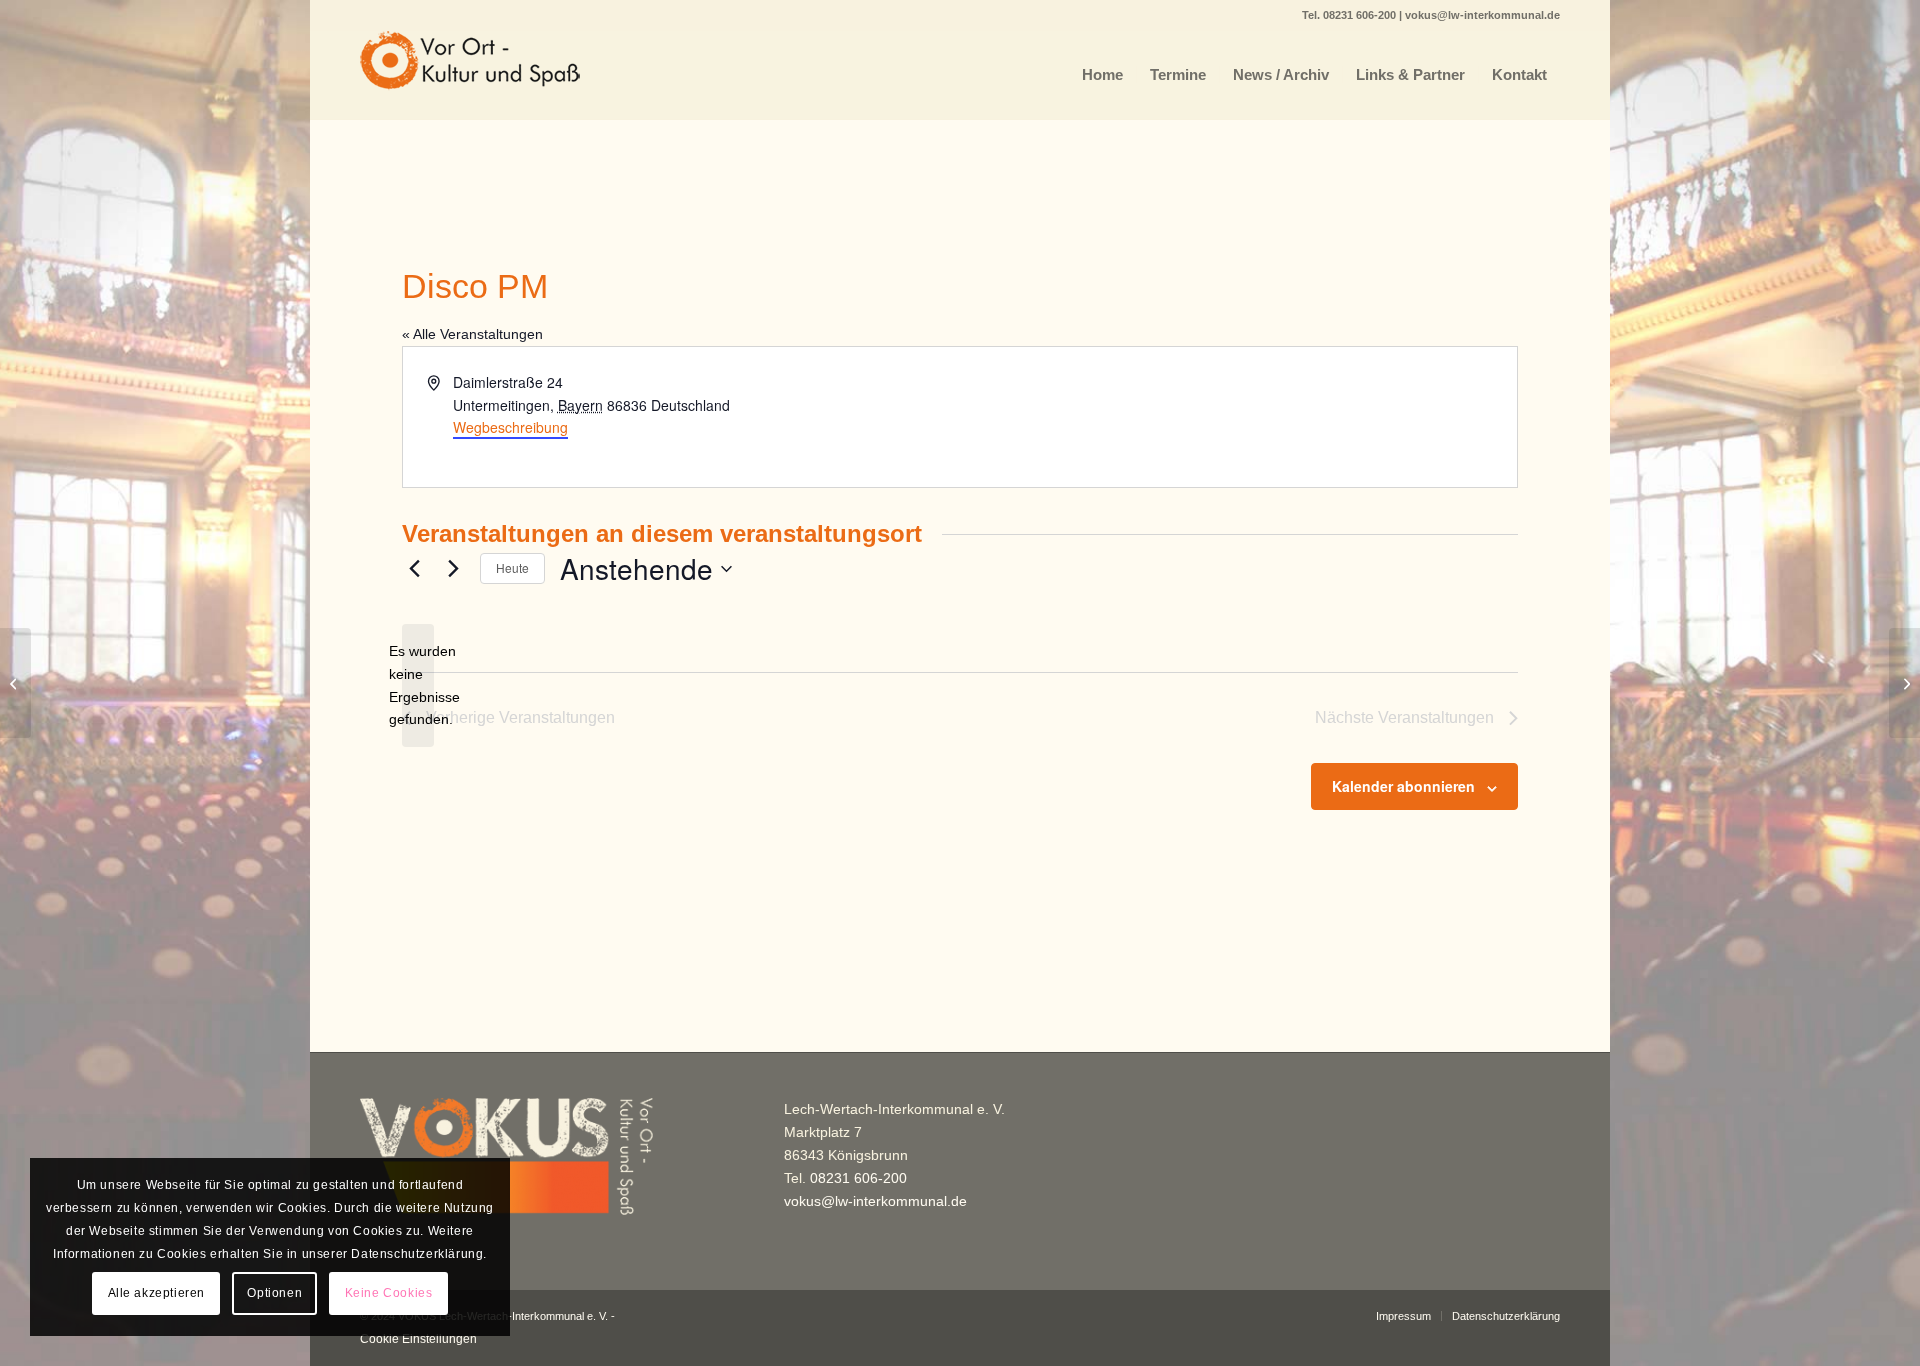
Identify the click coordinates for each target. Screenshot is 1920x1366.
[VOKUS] (470, 75)
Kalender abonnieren (1403, 786)
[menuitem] (1102, 75)
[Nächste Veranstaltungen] (453, 569)
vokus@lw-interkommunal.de (1482, 15)
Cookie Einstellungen (418, 1339)
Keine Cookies (389, 1293)
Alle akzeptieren (157, 1293)
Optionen (274, 1293)
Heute (512, 567)
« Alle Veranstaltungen (472, 334)
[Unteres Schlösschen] (15, 683)
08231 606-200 (1361, 15)
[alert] (418, 685)
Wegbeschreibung (510, 427)
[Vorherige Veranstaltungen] (414, 569)
